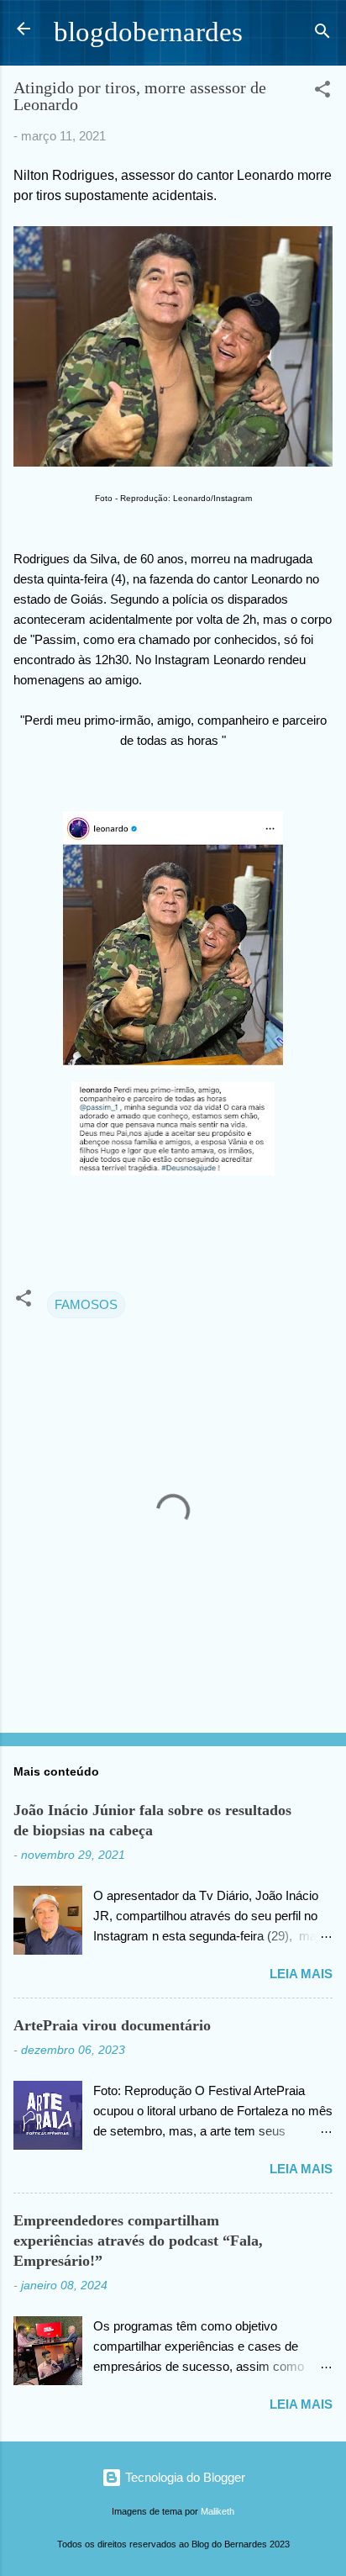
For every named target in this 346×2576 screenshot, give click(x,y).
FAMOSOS (86, 1304)
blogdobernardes (148, 32)
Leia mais (301, 1974)
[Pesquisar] (322, 34)
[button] (322, 92)
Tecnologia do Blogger (183, 2477)
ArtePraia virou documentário (112, 2025)
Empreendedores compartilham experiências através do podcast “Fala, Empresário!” (138, 2241)
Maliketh (218, 2511)
